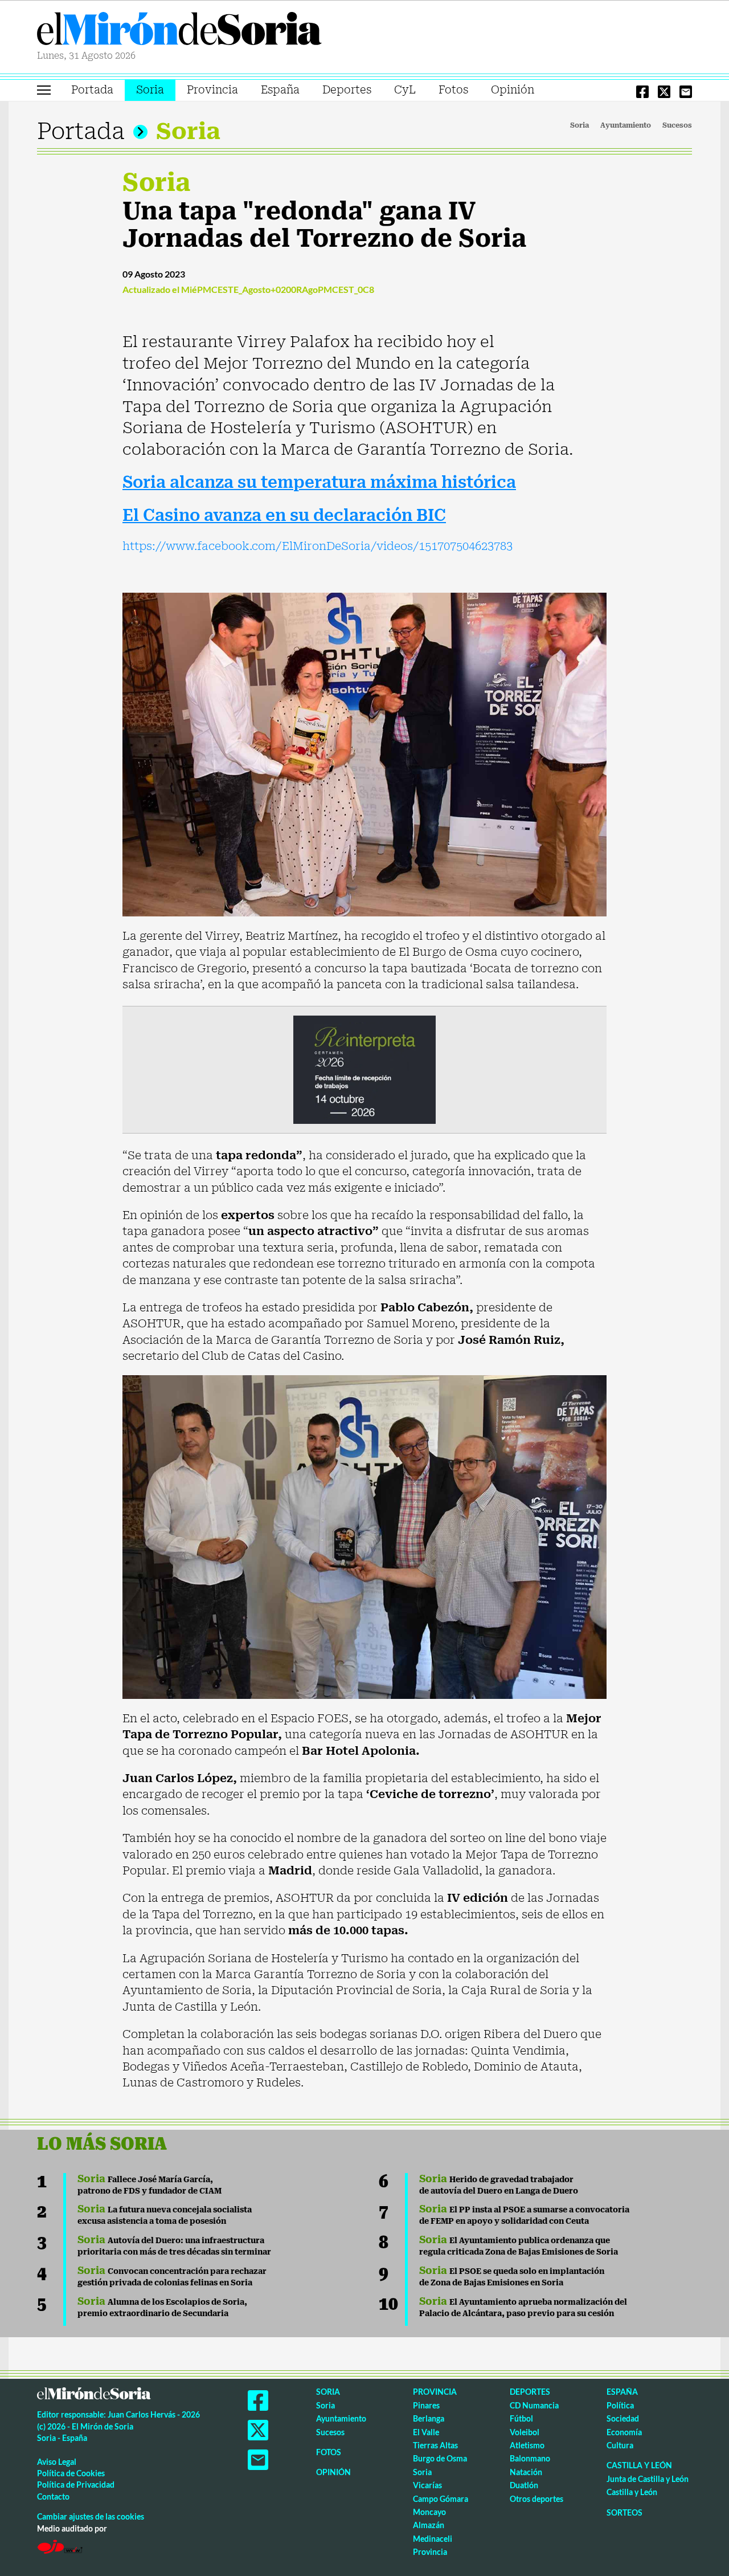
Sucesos (677, 125)
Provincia (212, 90)
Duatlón (524, 2485)
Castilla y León (639, 2465)
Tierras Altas (435, 2445)
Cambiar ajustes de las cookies (91, 2516)
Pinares (426, 2405)
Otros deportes (536, 2499)
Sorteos (624, 2512)
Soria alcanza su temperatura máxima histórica (319, 482)
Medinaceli (433, 2539)
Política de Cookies (71, 2473)
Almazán (429, 2525)
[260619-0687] (364, 1069)
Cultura (620, 2445)
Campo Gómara (441, 2499)
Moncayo (429, 2512)
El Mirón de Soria (179, 31)
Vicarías (427, 2485)
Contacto (53, 2496)
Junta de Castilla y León (648, 2479)
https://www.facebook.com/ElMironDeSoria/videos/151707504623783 (318, 546)
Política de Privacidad (76, 2485)
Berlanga (429, 2418)
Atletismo (527, 2445)
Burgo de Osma (440, 2458)
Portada (92, 90)
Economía (624, 2432)
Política (620, 2405)
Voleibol (525, 2432)
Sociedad (623, 2418)
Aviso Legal (57, 2462)
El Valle (426, 2432)
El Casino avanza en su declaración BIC (284, 515)
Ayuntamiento (626, 125)
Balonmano (530, 2458)
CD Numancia (534, 2405)
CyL (405, 90)
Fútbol (521, 2418)
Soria (150, 90)
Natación (526, 2472)
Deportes (347, 90)
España (280, 90)
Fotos (453, 90)
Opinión (513, 90)
